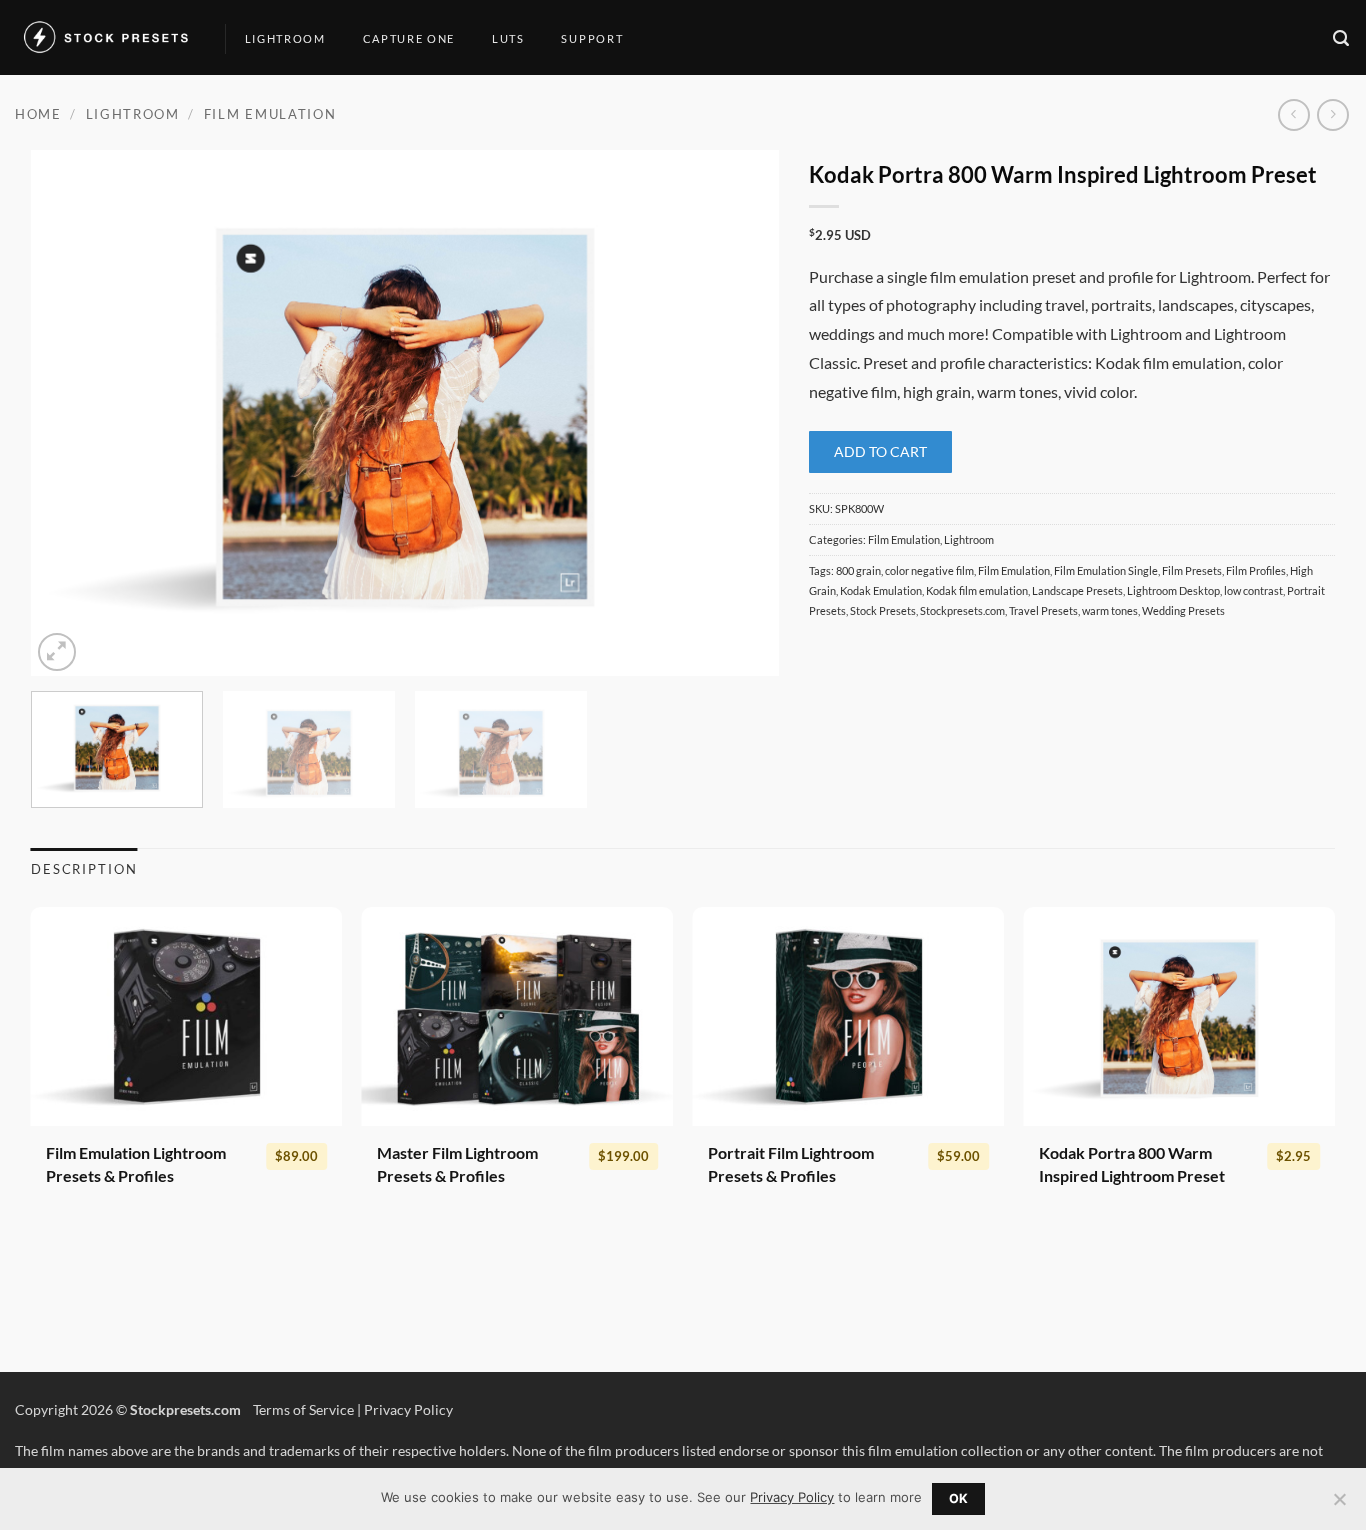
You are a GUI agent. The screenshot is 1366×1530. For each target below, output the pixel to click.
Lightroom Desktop (1173, 590)
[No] (1339, 1505)
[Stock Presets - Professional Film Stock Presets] (105, 38)
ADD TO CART (880, 451)
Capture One (409, 38)
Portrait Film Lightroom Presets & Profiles (791, 1164)
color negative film (929, 570)
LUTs (508, 38)
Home (38, 114)
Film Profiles (1256, 570)
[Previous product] (1332, 114)
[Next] (739, 413)
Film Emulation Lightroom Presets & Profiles (136, 1164)
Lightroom (285, 38)
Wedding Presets (1183, 610)
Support (592, 38)
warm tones (1110, 610)
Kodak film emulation (977, 590)
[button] (1342, 38)
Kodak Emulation (881, 590)
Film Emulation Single (1106, 570)
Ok (959, 1498)
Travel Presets (1043, 610)
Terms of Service (303, 1409)
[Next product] (1293, 114)
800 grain (858, 570)
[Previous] (71, 413)
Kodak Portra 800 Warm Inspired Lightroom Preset (1132, 1164)
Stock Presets (883, 610)
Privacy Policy (408, 1409)
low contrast (1253, 590)
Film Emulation (270, 114)
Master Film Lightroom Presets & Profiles (457, 1164)
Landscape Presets (1077, 590)
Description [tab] (84, 869)
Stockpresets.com (962, 610)
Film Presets (1192, 570)
